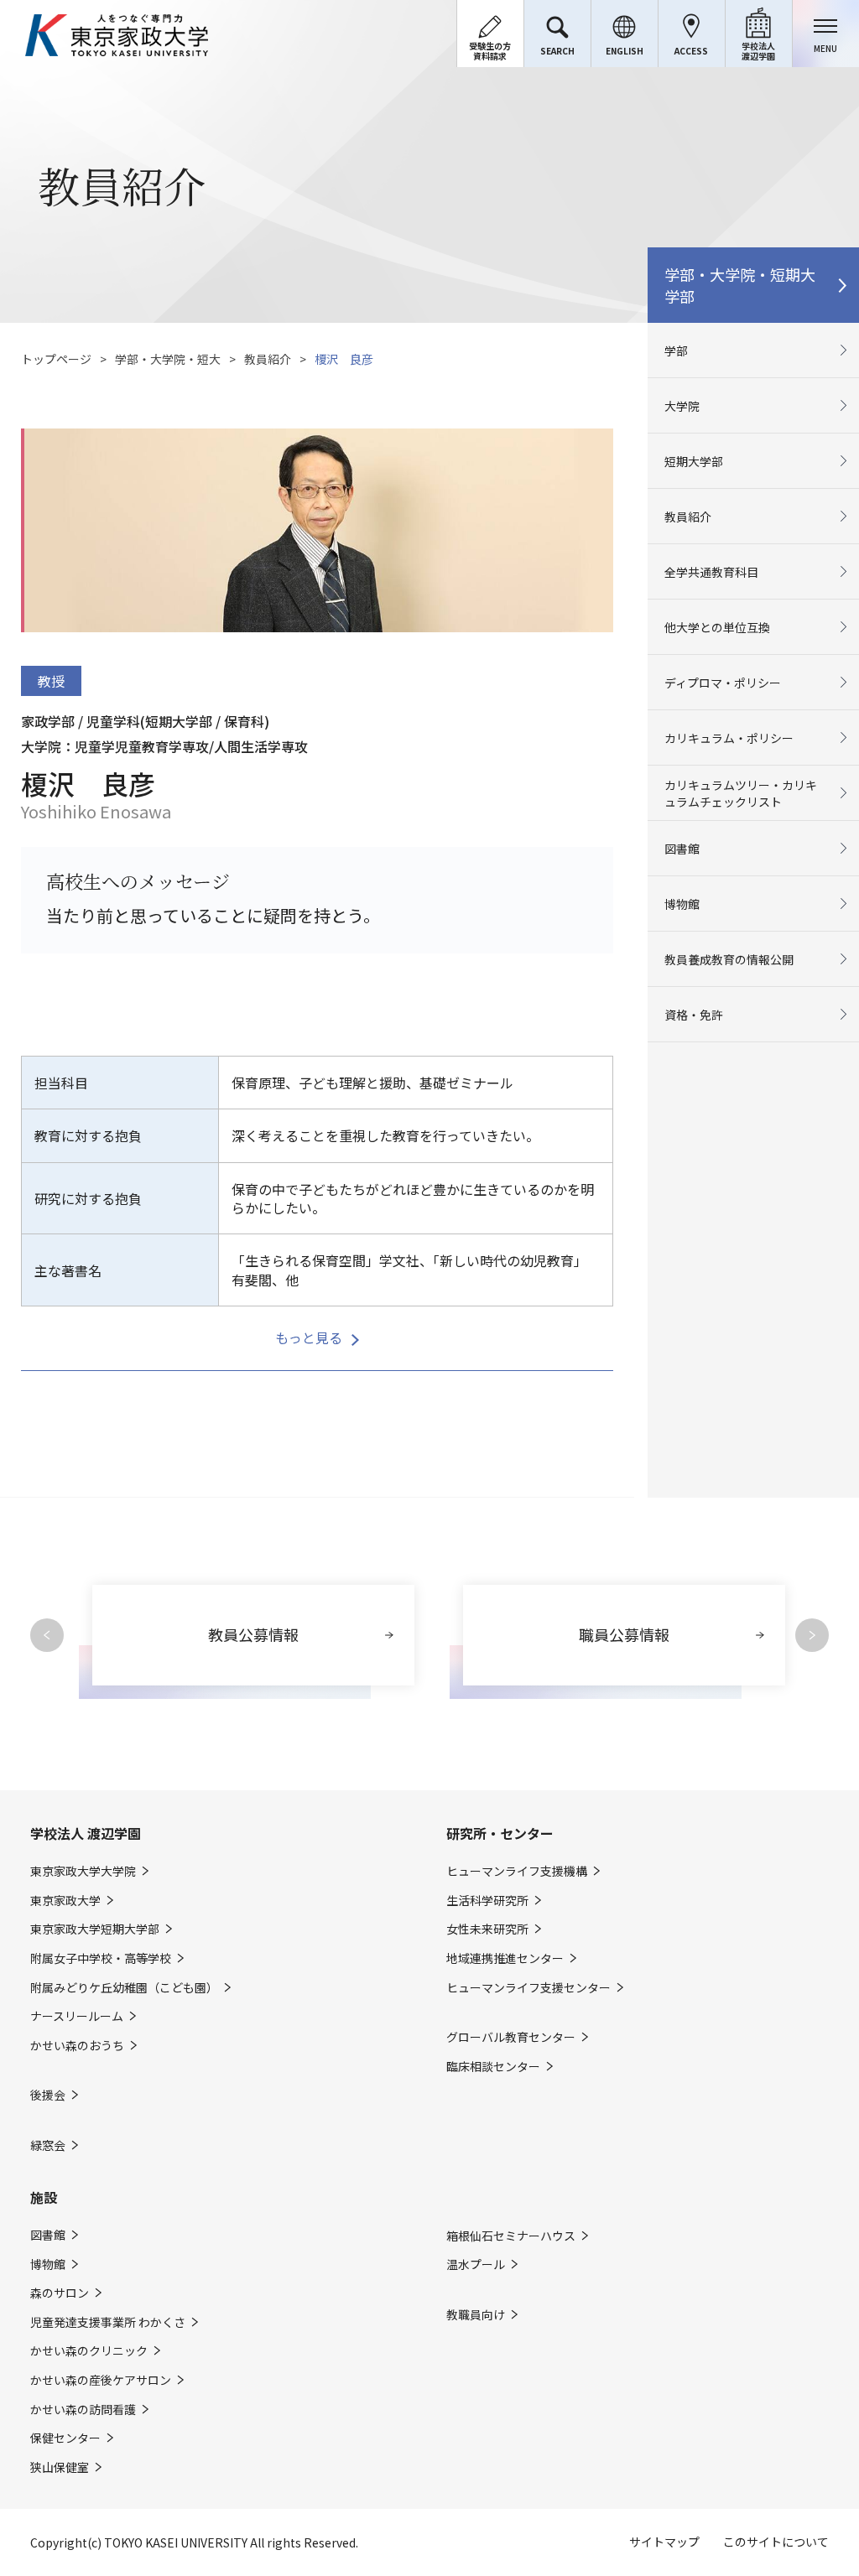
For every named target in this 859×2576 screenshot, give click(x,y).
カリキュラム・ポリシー (729, 738)
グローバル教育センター (511, 2037)
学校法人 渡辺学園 (86, 1833)
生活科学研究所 (487, 1901)
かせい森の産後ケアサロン (101, 2380)
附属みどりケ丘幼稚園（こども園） (124, 1988)
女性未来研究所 (487, 1929)
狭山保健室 (60, 2467)
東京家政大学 (65, 1901)
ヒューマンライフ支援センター (528, 1988)
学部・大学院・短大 (168, 359)
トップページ (56, 359)
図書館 (682, 849)
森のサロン (60, 2293)
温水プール (476, 2264)
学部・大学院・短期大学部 (740, 285)
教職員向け (476, 2315)
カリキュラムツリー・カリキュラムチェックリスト (741, 793)
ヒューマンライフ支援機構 (517, 1871)
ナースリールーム (77, 2016)
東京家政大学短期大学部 (95, 1929)
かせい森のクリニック (89, 2351)
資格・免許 (694, 1015)
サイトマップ (664, 2542)
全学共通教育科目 (711, 572)
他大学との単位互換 (717, 627)
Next (812, 1635)
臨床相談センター (493, 2067)
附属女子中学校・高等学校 (101, 1958)
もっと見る (309, 1337)
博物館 (682, 904)
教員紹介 (268, 359)
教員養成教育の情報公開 (729, 959)
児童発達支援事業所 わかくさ (108, 2322)
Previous (47, 1635)
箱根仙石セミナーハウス (511, 2236)
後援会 (48, 2095)
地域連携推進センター (505, 1958)
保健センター (65, 2438)
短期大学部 (694, 461)
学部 (676, 351)
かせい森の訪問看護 (83, 2410)
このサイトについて (776, 2542)
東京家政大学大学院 (83, 1871)
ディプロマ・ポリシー (723, 683)
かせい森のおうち (77, 2046)
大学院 (682, 406)
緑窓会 (48, 2145)
